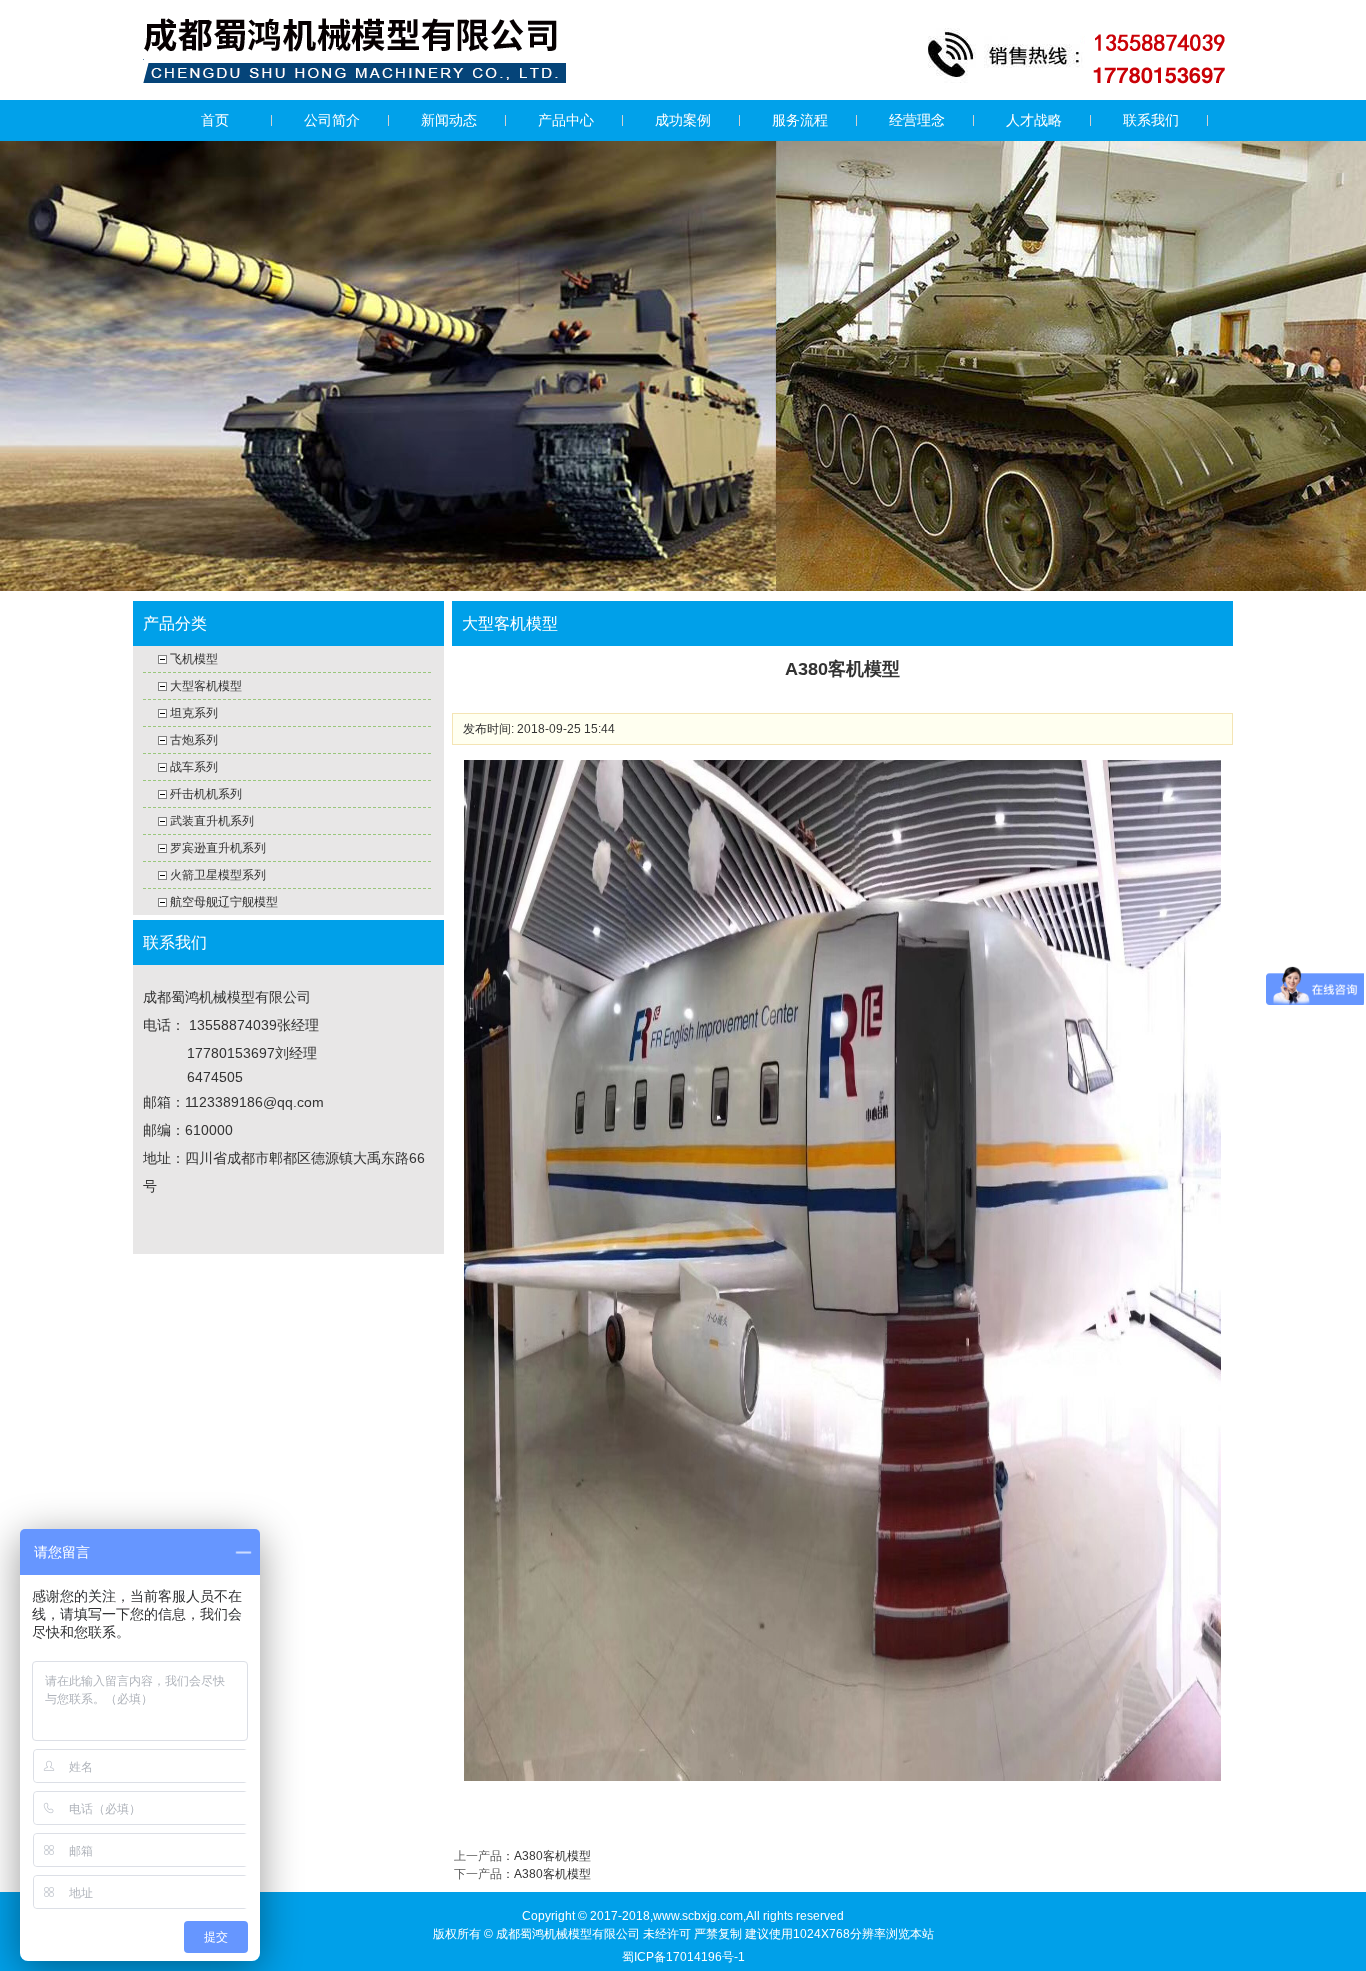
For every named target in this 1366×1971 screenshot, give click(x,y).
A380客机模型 (552, 1856)
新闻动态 (449, 120)
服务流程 (800, 120)
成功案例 (683, 120)
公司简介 (332, 120)
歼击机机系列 (206, 794)
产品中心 (566, 120)
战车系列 (194, 767)
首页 (215, 120)
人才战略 (1034, 120)
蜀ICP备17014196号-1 (683, 1957)
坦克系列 (194, 713)
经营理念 (917, 120)
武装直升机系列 (212, 821)
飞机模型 (194, 659)
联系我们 (1151, 120)
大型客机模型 (206, 686)
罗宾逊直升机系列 (218, 848)
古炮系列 (194, 740)
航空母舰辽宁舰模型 (224, 902)
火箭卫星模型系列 (218, 875)
